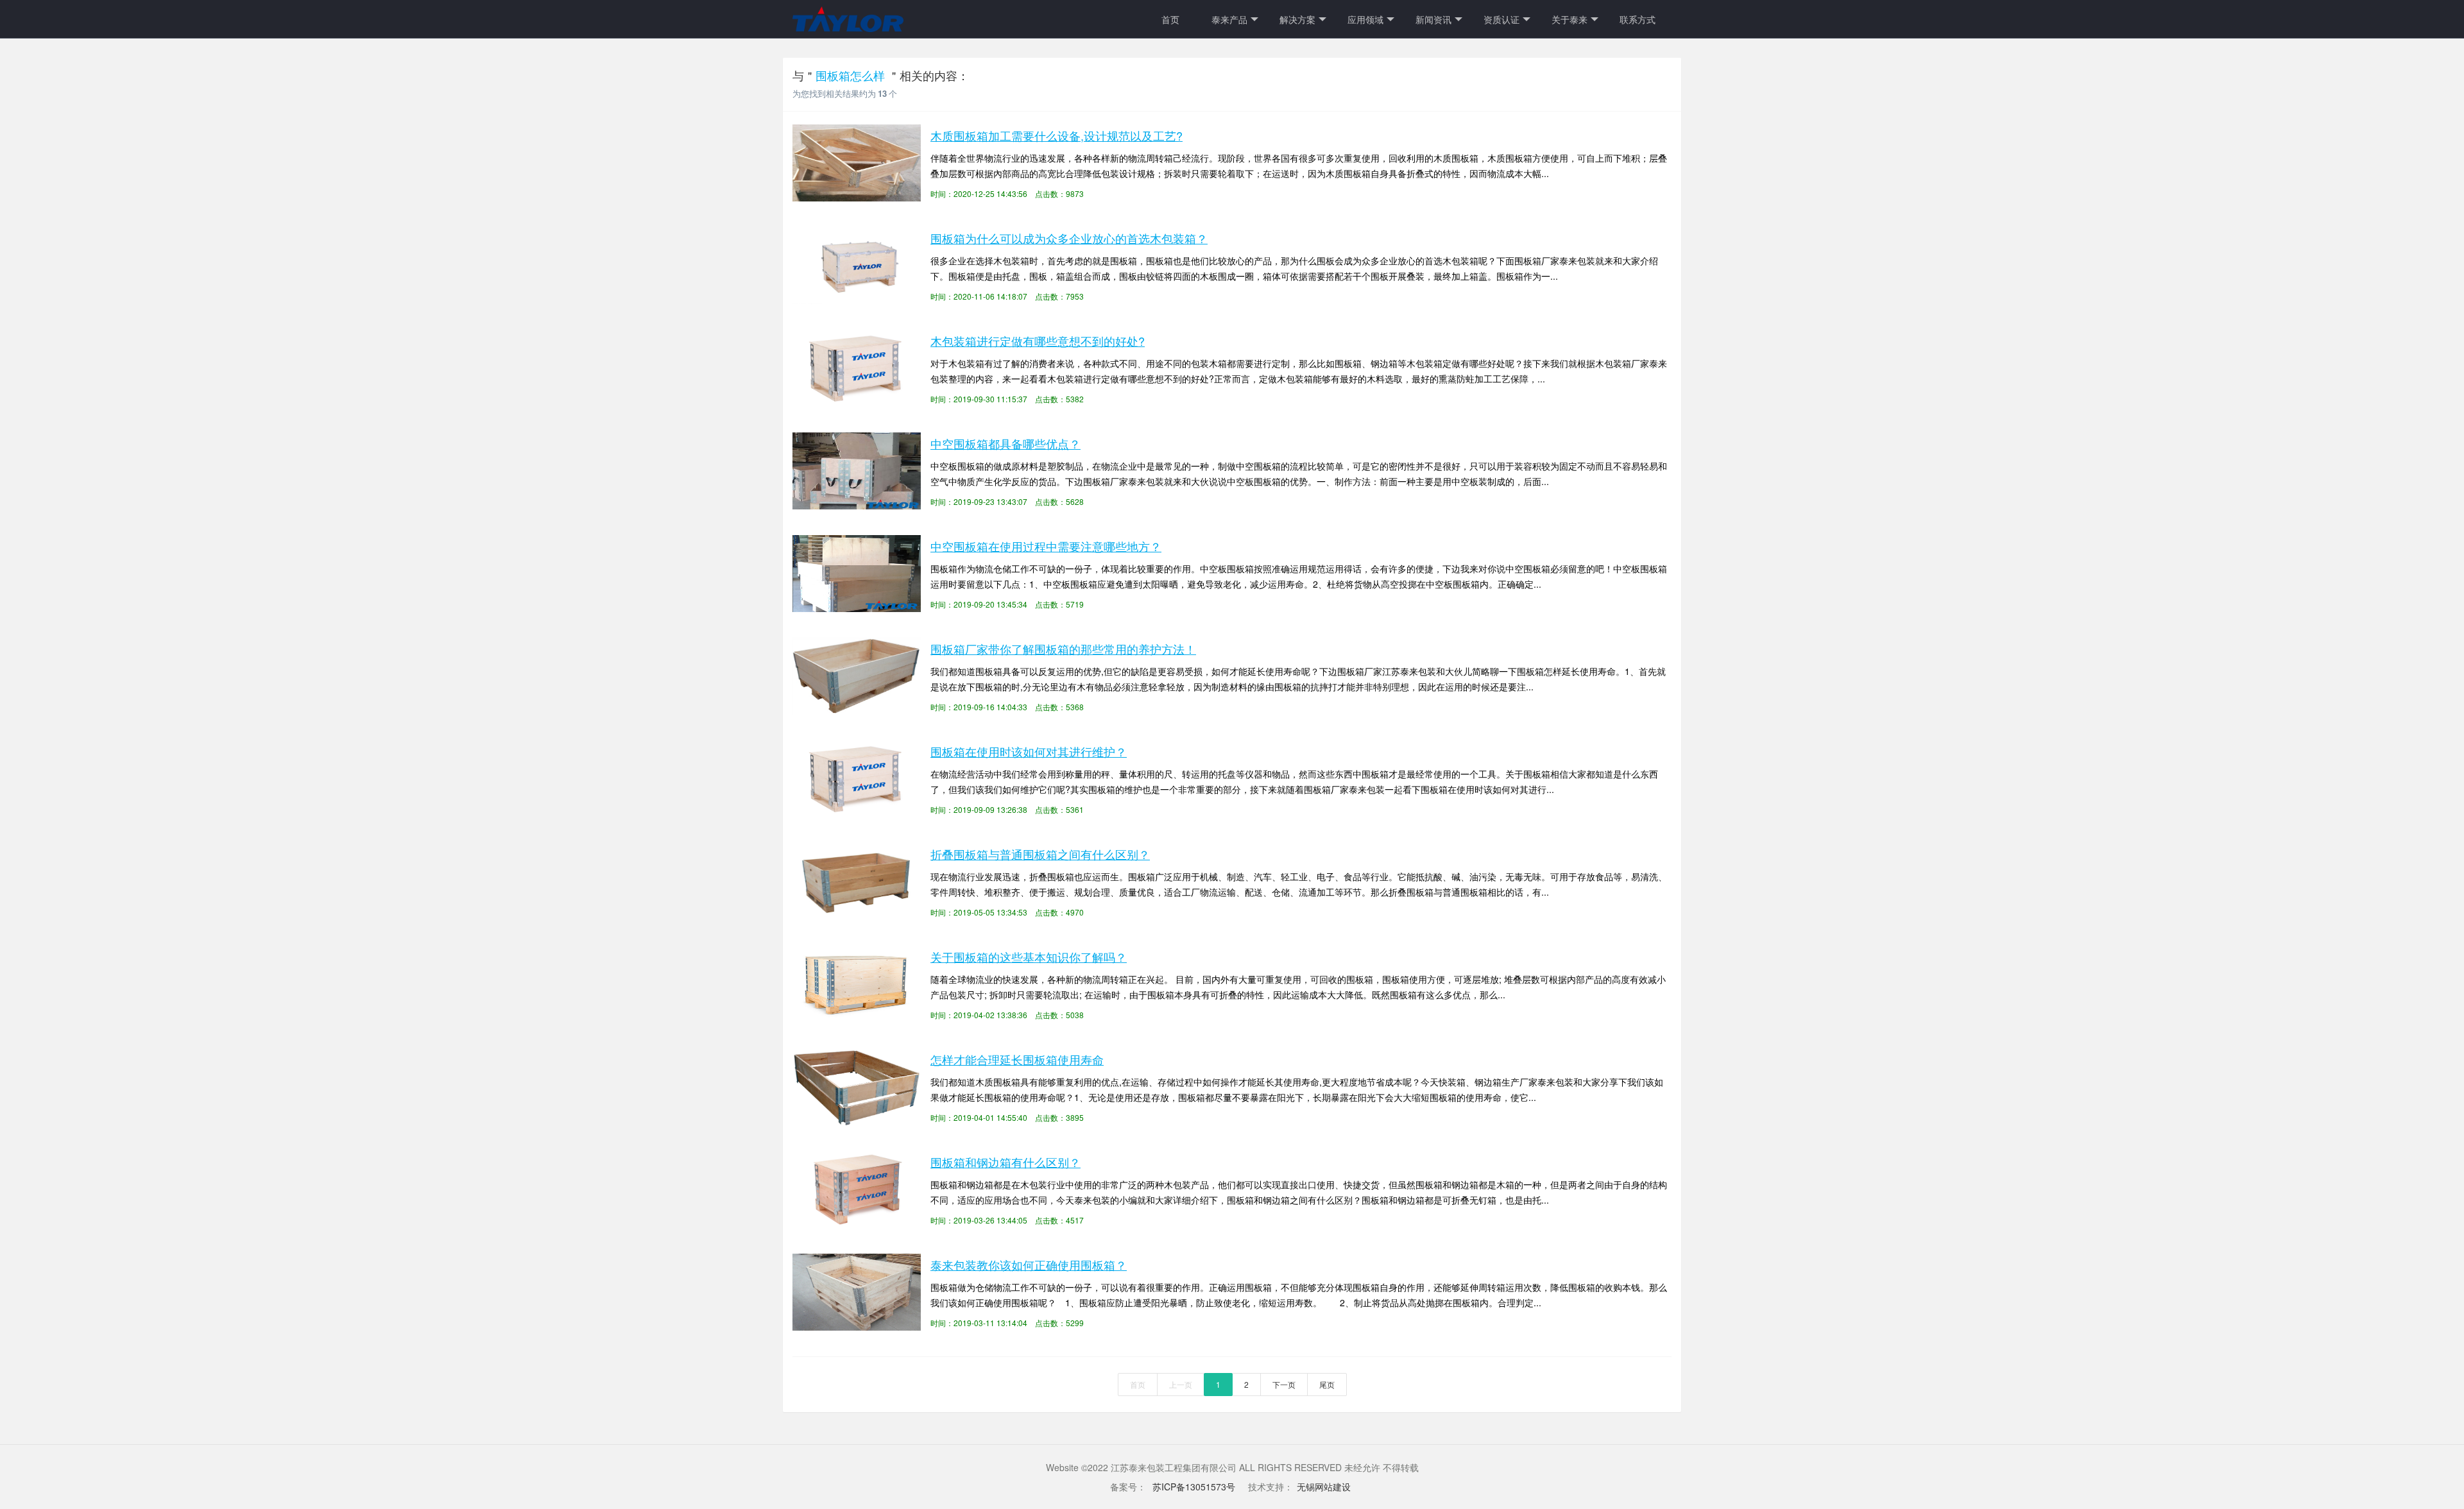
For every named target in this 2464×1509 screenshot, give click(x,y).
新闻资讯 (1433, 19)
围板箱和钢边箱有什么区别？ (1005, 1162)
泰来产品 (1229, 19)
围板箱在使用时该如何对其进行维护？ (1029, 751)
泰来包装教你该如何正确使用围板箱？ (1029, 1265)
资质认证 (1502, 19)
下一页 (1284, 1384)
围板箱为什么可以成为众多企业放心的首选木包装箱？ (1069, 238)
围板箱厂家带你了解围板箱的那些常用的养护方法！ (1063, 649)
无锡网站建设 (1324, 1487)
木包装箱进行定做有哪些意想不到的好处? (1038, 341)
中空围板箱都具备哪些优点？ (1005, 443)
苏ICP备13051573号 (1193, 1487)
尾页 (1327, 1384)
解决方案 (1297, 19)
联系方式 (1638, 19)
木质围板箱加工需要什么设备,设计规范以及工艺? (1057, 135)
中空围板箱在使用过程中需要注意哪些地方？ (1046, 546)
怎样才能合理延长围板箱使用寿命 (1017, 1059)
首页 (1170, 19)
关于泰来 (1570, 19)
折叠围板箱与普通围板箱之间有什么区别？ (1040, 854)
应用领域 (1365, 19)
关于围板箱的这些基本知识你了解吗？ (1029, 957)
